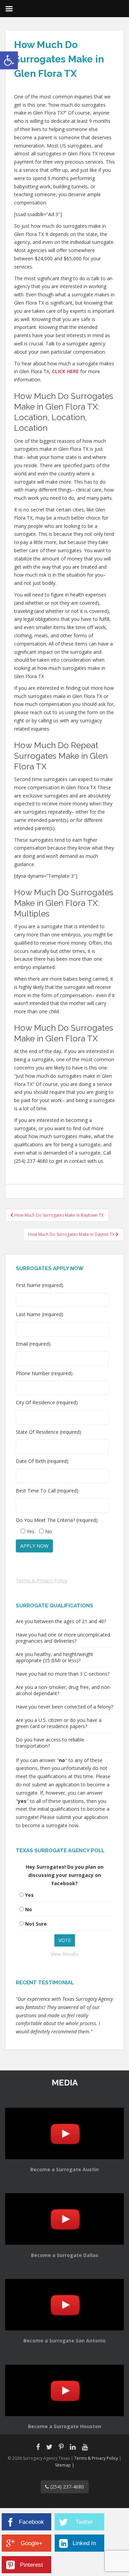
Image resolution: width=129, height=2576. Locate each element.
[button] (9, 60)
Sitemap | (65, 2465)
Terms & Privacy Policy (41, 1580)
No (29, 1909)
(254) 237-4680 (66, 2487)
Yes (29, 1895)
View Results (64, 1954)
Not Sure (36, 1924)
